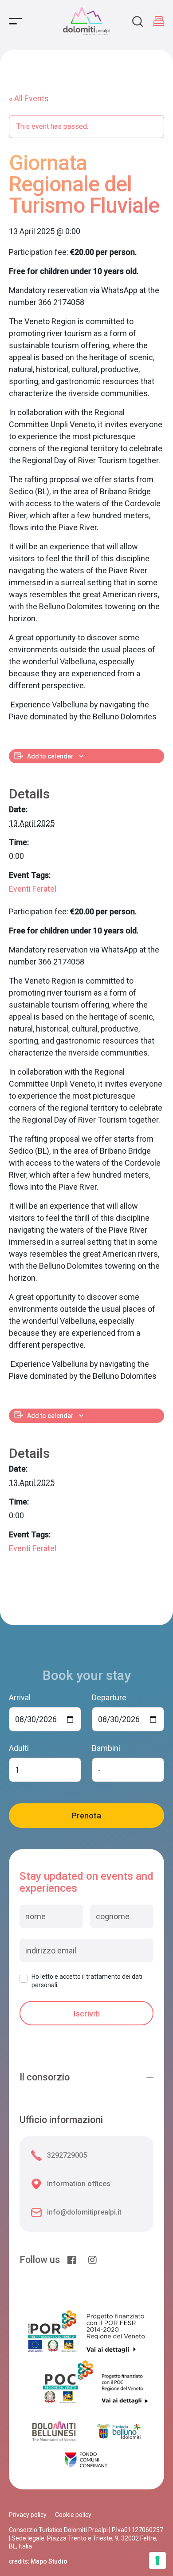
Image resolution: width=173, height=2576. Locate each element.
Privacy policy (28, 2515)
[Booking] (159, 21)
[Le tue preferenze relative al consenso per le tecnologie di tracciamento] (157, 2560)
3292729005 (67, 2155)
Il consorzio (45, 2077)
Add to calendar (50, 756)
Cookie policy (73, 2515)
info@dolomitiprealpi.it (84, 2212)
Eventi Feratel (33, 889)
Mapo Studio (49, 2561)
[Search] (138, 21)
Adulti (19, 1748)
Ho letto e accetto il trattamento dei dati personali (87, 1981)
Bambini (106, 1748)
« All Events (29, 98)
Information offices (79, 2184)
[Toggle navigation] (16, 21)
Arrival (20, 1697)
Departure (109, 1697)
